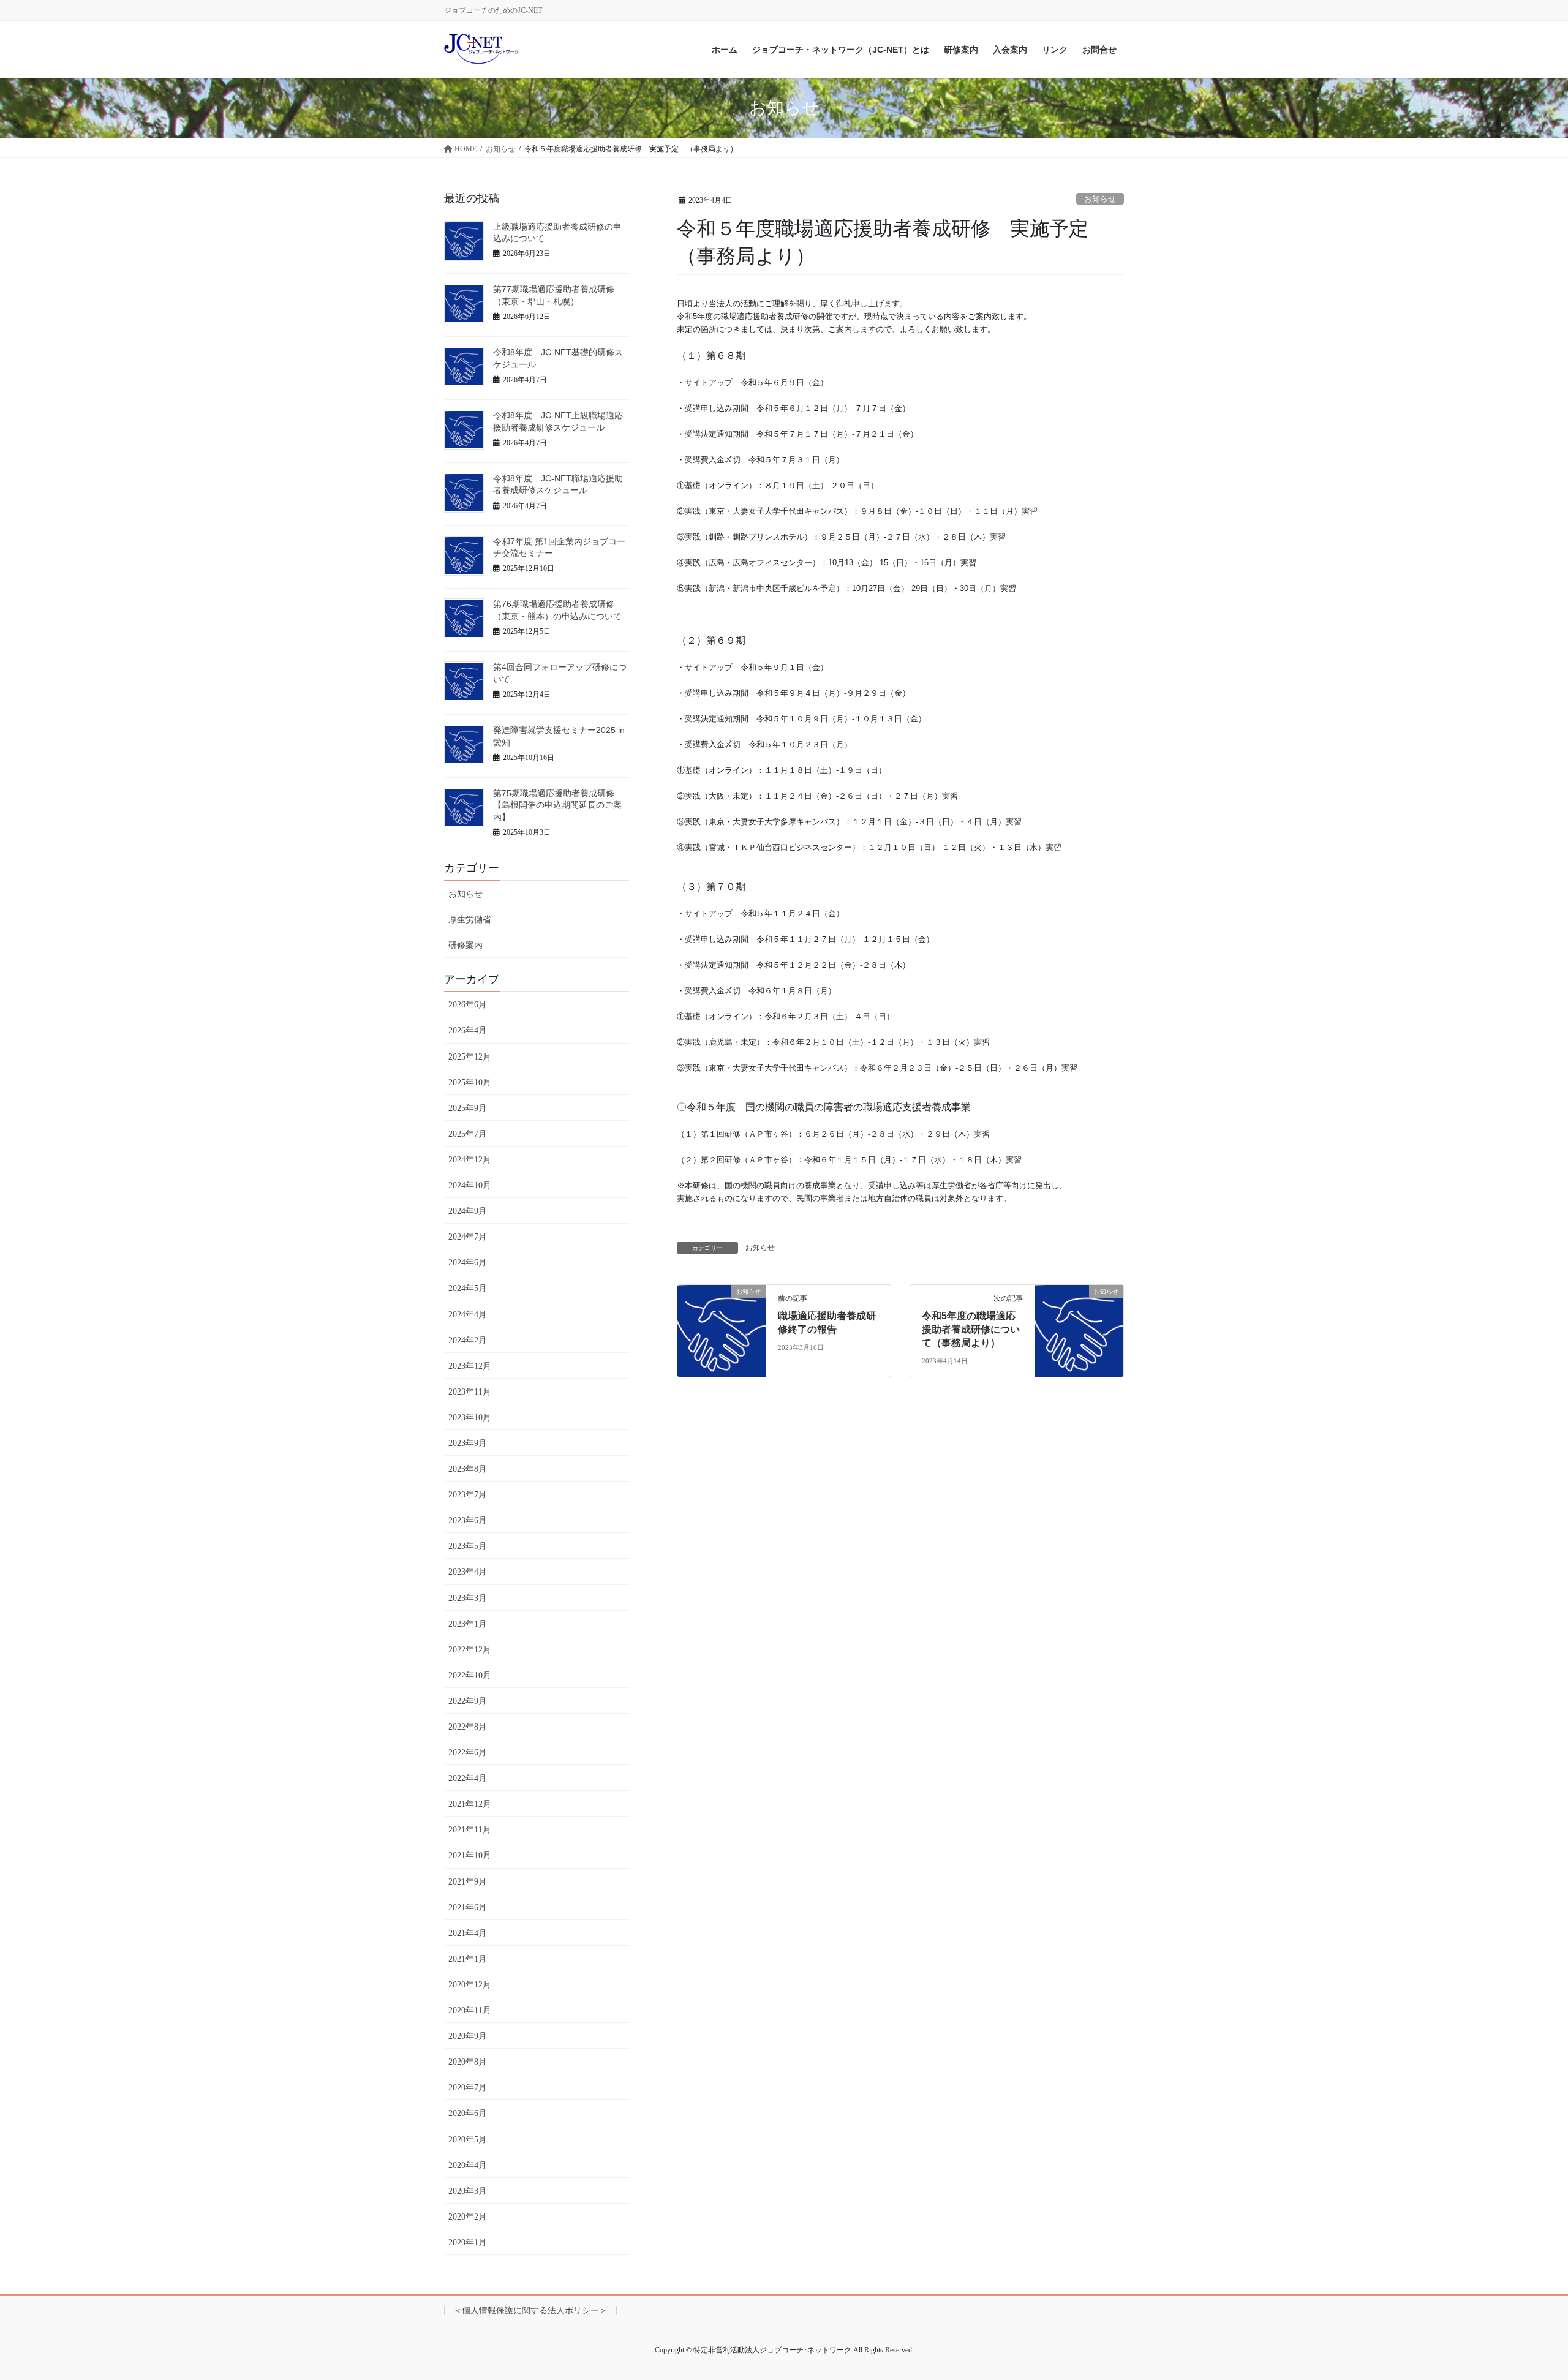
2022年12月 (470, 1650)
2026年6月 (468, 1005)
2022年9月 (468, 1701)
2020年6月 (468, 2113)
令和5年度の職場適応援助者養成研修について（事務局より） (971, 1330)
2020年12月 (470, 1985)
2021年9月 (468, 1882)
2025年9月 (468, 1108)
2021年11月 (470, 1830)
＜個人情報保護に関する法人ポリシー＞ (530, 2310)
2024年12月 (470, 1160)
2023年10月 (470, 1418)
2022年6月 (468, 1753)
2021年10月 (470, 1855)
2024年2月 (468, 1340)
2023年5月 (468, 1546)
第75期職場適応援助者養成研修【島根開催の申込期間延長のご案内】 (557, 805)
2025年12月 (470, 1057)
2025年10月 (470, 1083)
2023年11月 (470, 1392)
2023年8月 (468, 1469)
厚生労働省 (470, 920)
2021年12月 (470, 1804)
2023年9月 (468, 1443)
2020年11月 (470, 2010)
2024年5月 (468, 1288)
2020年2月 (468, 2217)
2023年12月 (470, 1366)
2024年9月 (468, 1211)
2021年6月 (468, 1907)
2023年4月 (468, 1572)
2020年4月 (468, 2165)
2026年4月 (468, 1030)
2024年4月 (468, 1315)
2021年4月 (468, 1933)
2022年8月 (468, 1727)
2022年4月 (468, 1778)
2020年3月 (468, 2191)
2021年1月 (468, 1959)
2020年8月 (468, 2062)
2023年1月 (468, 1624)
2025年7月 (468, 1134)
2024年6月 (468, 1263)
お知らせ (1100, 199)
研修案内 (466, 945)
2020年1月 (468, 2243)
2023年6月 (468, 1520)
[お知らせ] (722, 1329)
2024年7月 (468, 1237)
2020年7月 (468, 2088)
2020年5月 (468, 2140)
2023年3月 (468, 1598)
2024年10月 (470, 1185)
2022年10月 (470, 1675)
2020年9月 (468, 2036)
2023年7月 (468, 1495)
